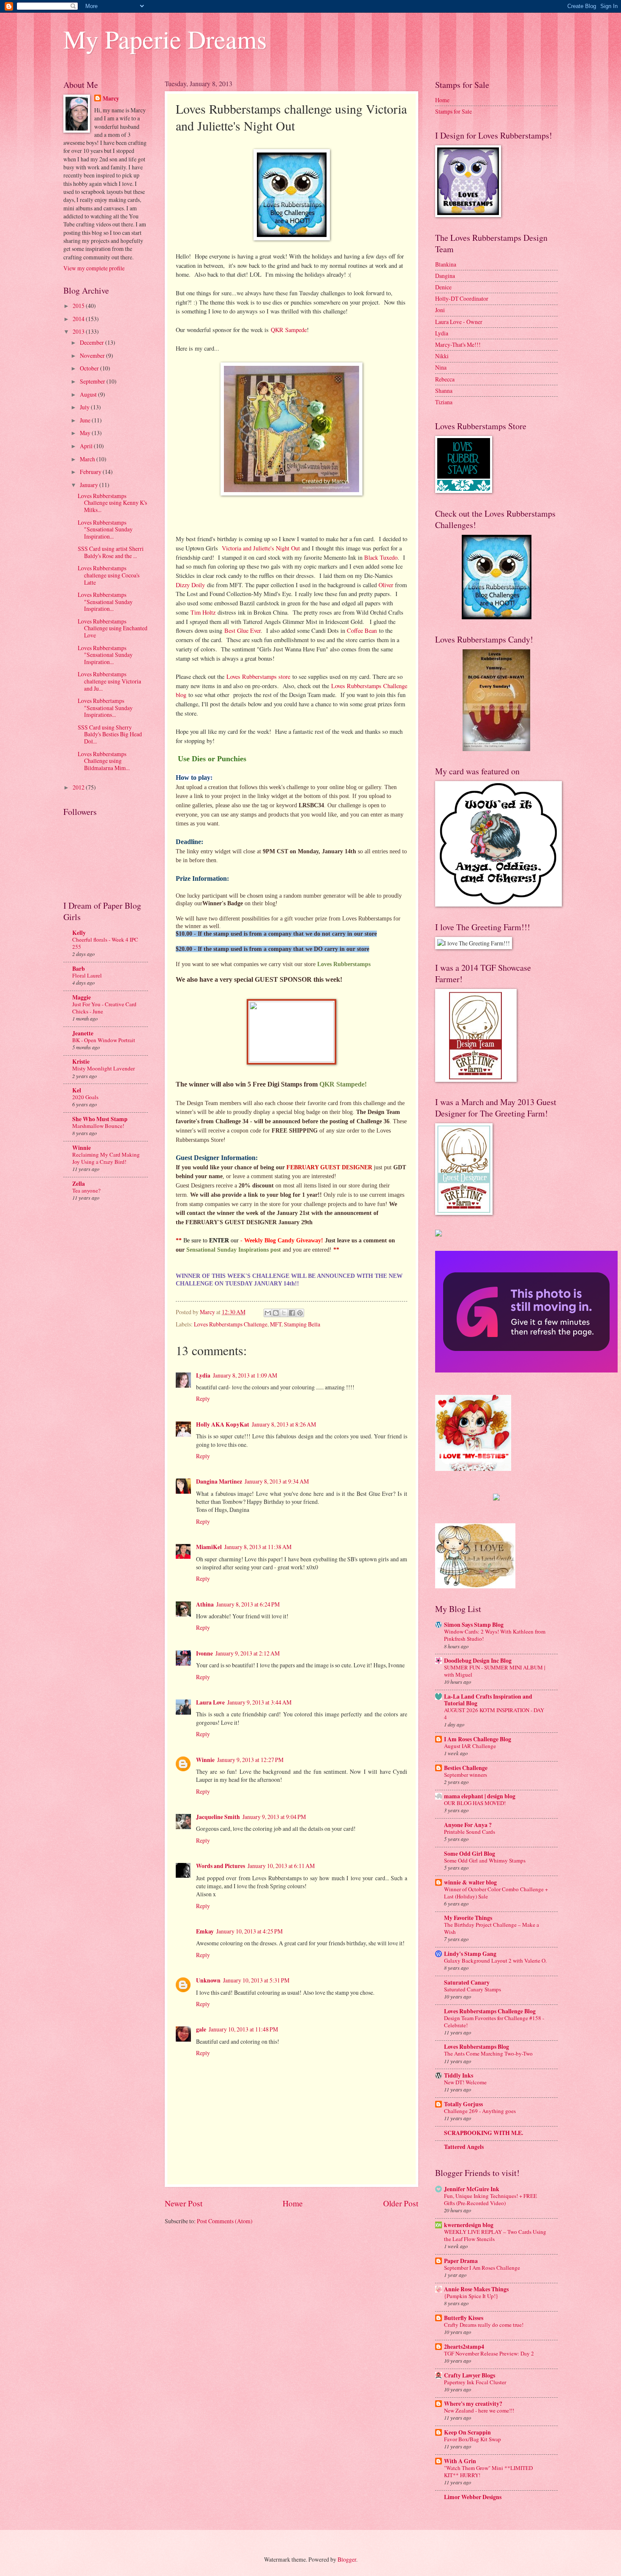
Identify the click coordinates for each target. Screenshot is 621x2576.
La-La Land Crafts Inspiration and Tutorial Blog (488, 1700)
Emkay (205, 1931)
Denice (443, 287)
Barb (79, 969)
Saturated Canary (467, 1982)
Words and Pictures (221, 1866)
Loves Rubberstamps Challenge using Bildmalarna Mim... (104, 761)
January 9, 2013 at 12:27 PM (250, 1760)
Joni (440, 310)
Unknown (208, 1980)
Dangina (445, 276)
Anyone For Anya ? (468, 1825)
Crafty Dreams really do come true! (484, 2325)
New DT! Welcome (465, 2082)
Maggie (82, 997)
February (91, 472)
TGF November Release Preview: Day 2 (489, 2353)
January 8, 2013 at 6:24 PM (248, 1604)
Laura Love (210, 1702)
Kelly (79, 933)
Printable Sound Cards (470, 1832)
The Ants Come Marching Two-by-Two (488, 2053)
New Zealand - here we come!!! (479, 2410)
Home (293, 2203)
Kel (77, 1090)
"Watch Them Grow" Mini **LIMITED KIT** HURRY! (488, 2471)
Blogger (347, 2559)
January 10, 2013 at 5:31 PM (256, 1980)
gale (201, 2029)
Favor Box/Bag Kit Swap (473, 2439)
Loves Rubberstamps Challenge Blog (490, 2011)
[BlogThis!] (276, 1313)
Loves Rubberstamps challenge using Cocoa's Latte (109, 575)
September (93, 381)
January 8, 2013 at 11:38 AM (258, 1547)
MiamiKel (209, 1547)
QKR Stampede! (343, 1084)
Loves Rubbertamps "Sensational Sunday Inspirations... (105, 708)
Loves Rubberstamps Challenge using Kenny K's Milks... (112, 503)
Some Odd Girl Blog (470, 1854)
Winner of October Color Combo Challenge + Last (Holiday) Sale (496, 1893)
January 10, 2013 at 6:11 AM (281, 1866)
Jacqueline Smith (218, 1817)
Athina (205, 1604)
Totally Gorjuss (463, 2104)
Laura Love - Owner (459, 322)
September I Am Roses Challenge (482, 2268)
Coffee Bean (362, 630)
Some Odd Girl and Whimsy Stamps (485, 1860)
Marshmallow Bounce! (98, 1126)
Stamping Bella (302, 1324)
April (87, 446)
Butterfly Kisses (464, 2318)
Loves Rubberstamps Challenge (231, 1324)
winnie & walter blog (470, 1882)
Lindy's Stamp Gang (470, 1954)
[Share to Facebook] (292, 1313)
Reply (203, 1398)
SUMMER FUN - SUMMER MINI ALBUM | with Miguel (495, 1671)
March (88, 459)
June (86, 420)
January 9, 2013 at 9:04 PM (274, 1817)
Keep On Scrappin (467, 2432)
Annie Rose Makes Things (476, 2289)
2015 (79, 306)
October (90, 368)
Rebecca (445, 379)
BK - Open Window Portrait (104, 1040)
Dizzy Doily (190, 585)
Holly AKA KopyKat (223, 1424)
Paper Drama (461, 2261)
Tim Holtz (203, 612)
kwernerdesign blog (469, 2225)
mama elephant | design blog (480, 1796)
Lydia (203, 1375)
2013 (79, 331)
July (85, 407)
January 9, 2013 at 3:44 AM (259, 1702)
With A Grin (460, 2461)
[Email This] (268, 1313)
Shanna (444, 391)
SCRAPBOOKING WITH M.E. (483, 2133)
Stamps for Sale (453, 111)
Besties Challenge (466, 1768)
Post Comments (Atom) (225, 2221)
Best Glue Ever (242, 630)
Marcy (111, 99)
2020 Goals (85, 1097)
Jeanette (83, 1033)
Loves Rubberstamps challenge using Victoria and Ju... (109, 681)
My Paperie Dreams (165, 39)
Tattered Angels (464, 2147)
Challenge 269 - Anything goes (480, 2111)
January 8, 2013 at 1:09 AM (245, 1375)
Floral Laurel (87, 975)
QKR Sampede (289, 330)
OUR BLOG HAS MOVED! (475, 1803)
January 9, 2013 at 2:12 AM (248, 1653)
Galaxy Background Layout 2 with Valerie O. (495, 1961)
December (93, 342)
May (86, 433)
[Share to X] (284, 1313)
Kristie (81, 1062)
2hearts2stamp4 (464, 2347)
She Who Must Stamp (100, 1119)
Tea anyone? (86, 1190)
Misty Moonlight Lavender (103, 1068)
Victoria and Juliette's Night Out (261, 548)
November (93, 355)
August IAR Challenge (470, 1746)
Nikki (442, 356)
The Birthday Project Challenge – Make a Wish (492, 1928)
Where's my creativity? (473, 2404)
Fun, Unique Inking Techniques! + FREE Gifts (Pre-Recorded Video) (490, 2199)
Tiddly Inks (459, 2075)
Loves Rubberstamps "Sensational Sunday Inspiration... (105, 529)
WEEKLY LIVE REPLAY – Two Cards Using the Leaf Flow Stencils (495, 2235)
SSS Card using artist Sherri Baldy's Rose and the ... (111, 552)
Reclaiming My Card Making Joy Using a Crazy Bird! (106, 1158)
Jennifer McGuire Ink (472, 2189)
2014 (79, 319)
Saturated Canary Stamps (473, 1989)
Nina (441, 367)
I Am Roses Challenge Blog (478, 1739)
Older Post (401, 2203)
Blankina (446, 264)
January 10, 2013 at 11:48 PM (243, 2029)
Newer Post (184, 2203)
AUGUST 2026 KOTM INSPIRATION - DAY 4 (494, 1714)
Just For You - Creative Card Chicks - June (104, 1008)
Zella (79, 1184)
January (90, 485)
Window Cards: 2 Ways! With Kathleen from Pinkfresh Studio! (495, 1635)
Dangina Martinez (219, 1481)
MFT (276, 1324)
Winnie (205, 1760)
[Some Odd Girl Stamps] (496, 1498)
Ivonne (204, 1653)
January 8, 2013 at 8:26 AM (284, 1424)
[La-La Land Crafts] (475, 1586)
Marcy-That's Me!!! (458, 344)
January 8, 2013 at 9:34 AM (277, 1481)
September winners (466, 1775)
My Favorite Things (468, 1918)
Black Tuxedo (381, 557)
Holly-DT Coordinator (462, 298)
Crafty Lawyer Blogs (470, 2375)
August (89, 394)
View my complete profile (94, 268)
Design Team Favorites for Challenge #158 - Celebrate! (494, 2022)
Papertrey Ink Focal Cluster (475, 2382)
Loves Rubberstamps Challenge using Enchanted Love (113, 628)
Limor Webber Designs (473, 2497)
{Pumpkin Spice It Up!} (471, 2296)
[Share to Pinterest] (300, 1313)
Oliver (386, 585)
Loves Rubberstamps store (258, 677)
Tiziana (444, 402)
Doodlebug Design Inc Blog (478, 1661)
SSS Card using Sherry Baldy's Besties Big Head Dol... (110, 734)
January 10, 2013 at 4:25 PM (249, 1931)
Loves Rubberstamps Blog (477, 2047)
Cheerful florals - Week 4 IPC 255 (105, 943)
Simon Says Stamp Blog (474, 1625)
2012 (79, 787)
